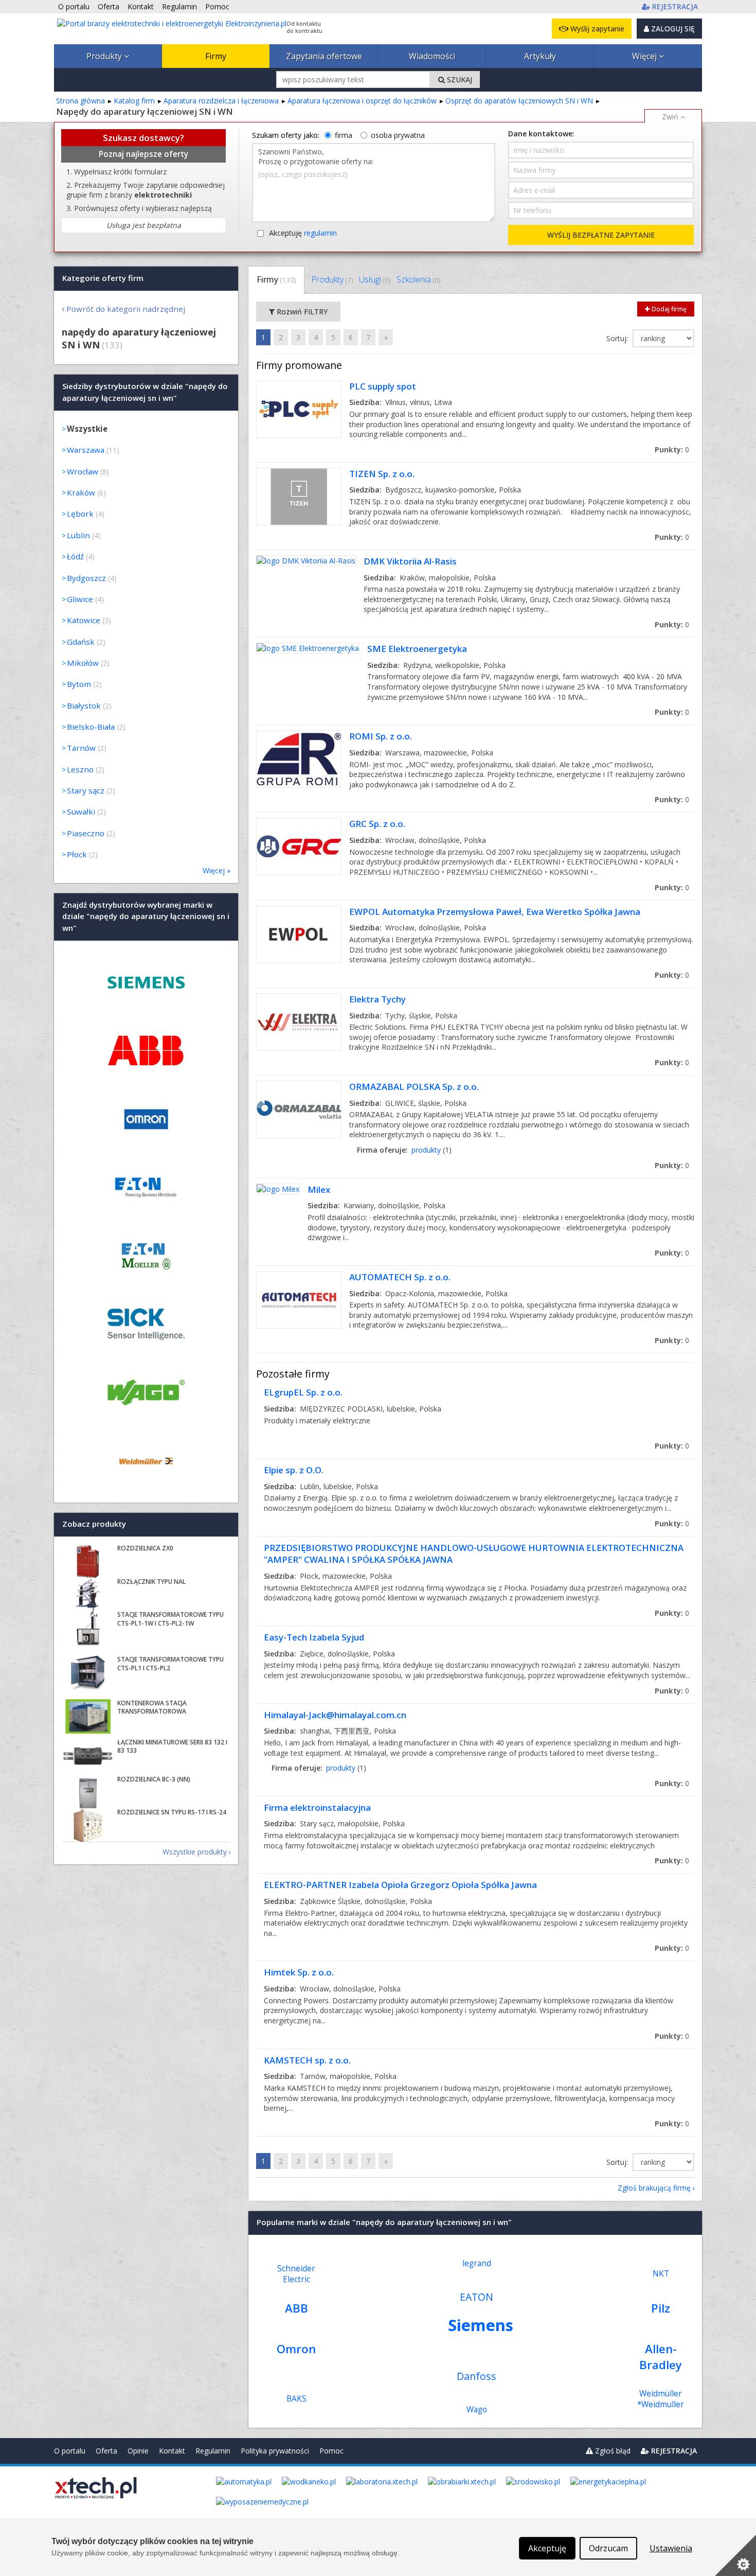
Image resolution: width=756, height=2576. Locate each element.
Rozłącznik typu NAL (151, 1582)
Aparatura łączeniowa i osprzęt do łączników (362, 101)
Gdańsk (81, 642)
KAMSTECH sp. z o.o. (307, 2060)
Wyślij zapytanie (596, 29)
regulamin (320, 233)
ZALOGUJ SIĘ (672, 29)
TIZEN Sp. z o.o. (382, 474)
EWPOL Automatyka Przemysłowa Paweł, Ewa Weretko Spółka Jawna (495, 912)
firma (344, 135)
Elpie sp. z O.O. (294, 1470)
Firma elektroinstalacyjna (317, 1807)
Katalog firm (134, 101)
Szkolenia (418, 279)
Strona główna (80, 101)
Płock (77, 854)
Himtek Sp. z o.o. (299, 1972)
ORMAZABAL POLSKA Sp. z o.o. (414, 1087)
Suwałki (81, 811)
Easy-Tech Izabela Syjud (314, 1637)
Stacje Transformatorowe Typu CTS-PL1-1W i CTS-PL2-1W (170, 1619)
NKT (661, 2274)
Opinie (138, 2451)
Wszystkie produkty (195, 1852)
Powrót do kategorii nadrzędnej (126, 309)
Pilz (661, 2308)
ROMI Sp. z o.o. (381, 736)
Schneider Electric (296, 2274)
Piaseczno (86, 833)
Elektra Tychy (377, 999)
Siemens (481, 2325)
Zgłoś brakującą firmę (654, 2188)
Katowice (84, 620)
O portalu (70, 2451)
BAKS (296, 2399)
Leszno (80, 769)
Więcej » (217, 870)
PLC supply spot (383, 386)
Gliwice (80, 599)
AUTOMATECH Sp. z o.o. (400, 1277)
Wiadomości (432, 56)
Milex (319, 1189)
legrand (477, 2263)
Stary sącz (86, 790)
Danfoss (476, 2376)
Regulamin (213, 2451)
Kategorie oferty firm (103, 278)
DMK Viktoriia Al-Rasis (410, 561)
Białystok (84, 705)
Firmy (216, 56)
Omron (296, 2349)
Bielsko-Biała (91, 727)
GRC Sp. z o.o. (377, 824)
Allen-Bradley (661, 2357)
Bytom (79, 684)
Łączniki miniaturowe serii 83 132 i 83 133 (172, 1746)
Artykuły (540, 56)
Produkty (105, 56)
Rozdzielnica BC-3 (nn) (154, 1779)
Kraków (81, 492)
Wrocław (83, 471)
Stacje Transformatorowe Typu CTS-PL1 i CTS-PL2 (170, 1664)
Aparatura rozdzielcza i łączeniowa (221, 101)
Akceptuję (303, 233)
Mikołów (83, 663)
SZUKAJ (458, 80)
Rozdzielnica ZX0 (145, 1548)
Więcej (645, 56)
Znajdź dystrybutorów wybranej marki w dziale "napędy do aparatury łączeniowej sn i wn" (146, 916)
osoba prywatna (398, 135)
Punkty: (672, 449)
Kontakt (172, 2451)
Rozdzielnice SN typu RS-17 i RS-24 (172, 1812)
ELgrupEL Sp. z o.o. (303, 1392)
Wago (477, 2410)
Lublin (78, 535)
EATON (476, 2297)
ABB (296, 2308)
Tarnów (81, 748)
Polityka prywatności (275, 2451)
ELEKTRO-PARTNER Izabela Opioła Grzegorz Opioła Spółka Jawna (400, 1885)
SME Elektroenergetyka (417, 649)
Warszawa (86, 450)
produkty (426, 1150)
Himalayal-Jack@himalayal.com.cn (335, 1715)
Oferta (106, 2451)
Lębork (80, 514)
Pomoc (331, 2451)
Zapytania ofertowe (324, 56)
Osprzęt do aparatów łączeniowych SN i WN (519, 101)
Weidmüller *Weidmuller (661, 2399)
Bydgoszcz (86, 578)
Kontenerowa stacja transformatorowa (152, 1707)
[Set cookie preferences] (735, 2555)
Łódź (75, 556)
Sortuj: (618, 338)
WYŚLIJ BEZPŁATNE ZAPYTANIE (601, 235)
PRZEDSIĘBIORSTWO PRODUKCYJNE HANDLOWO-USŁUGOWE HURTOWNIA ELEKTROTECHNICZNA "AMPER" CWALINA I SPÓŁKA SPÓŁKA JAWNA (474, 1554)
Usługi (375, 279)
